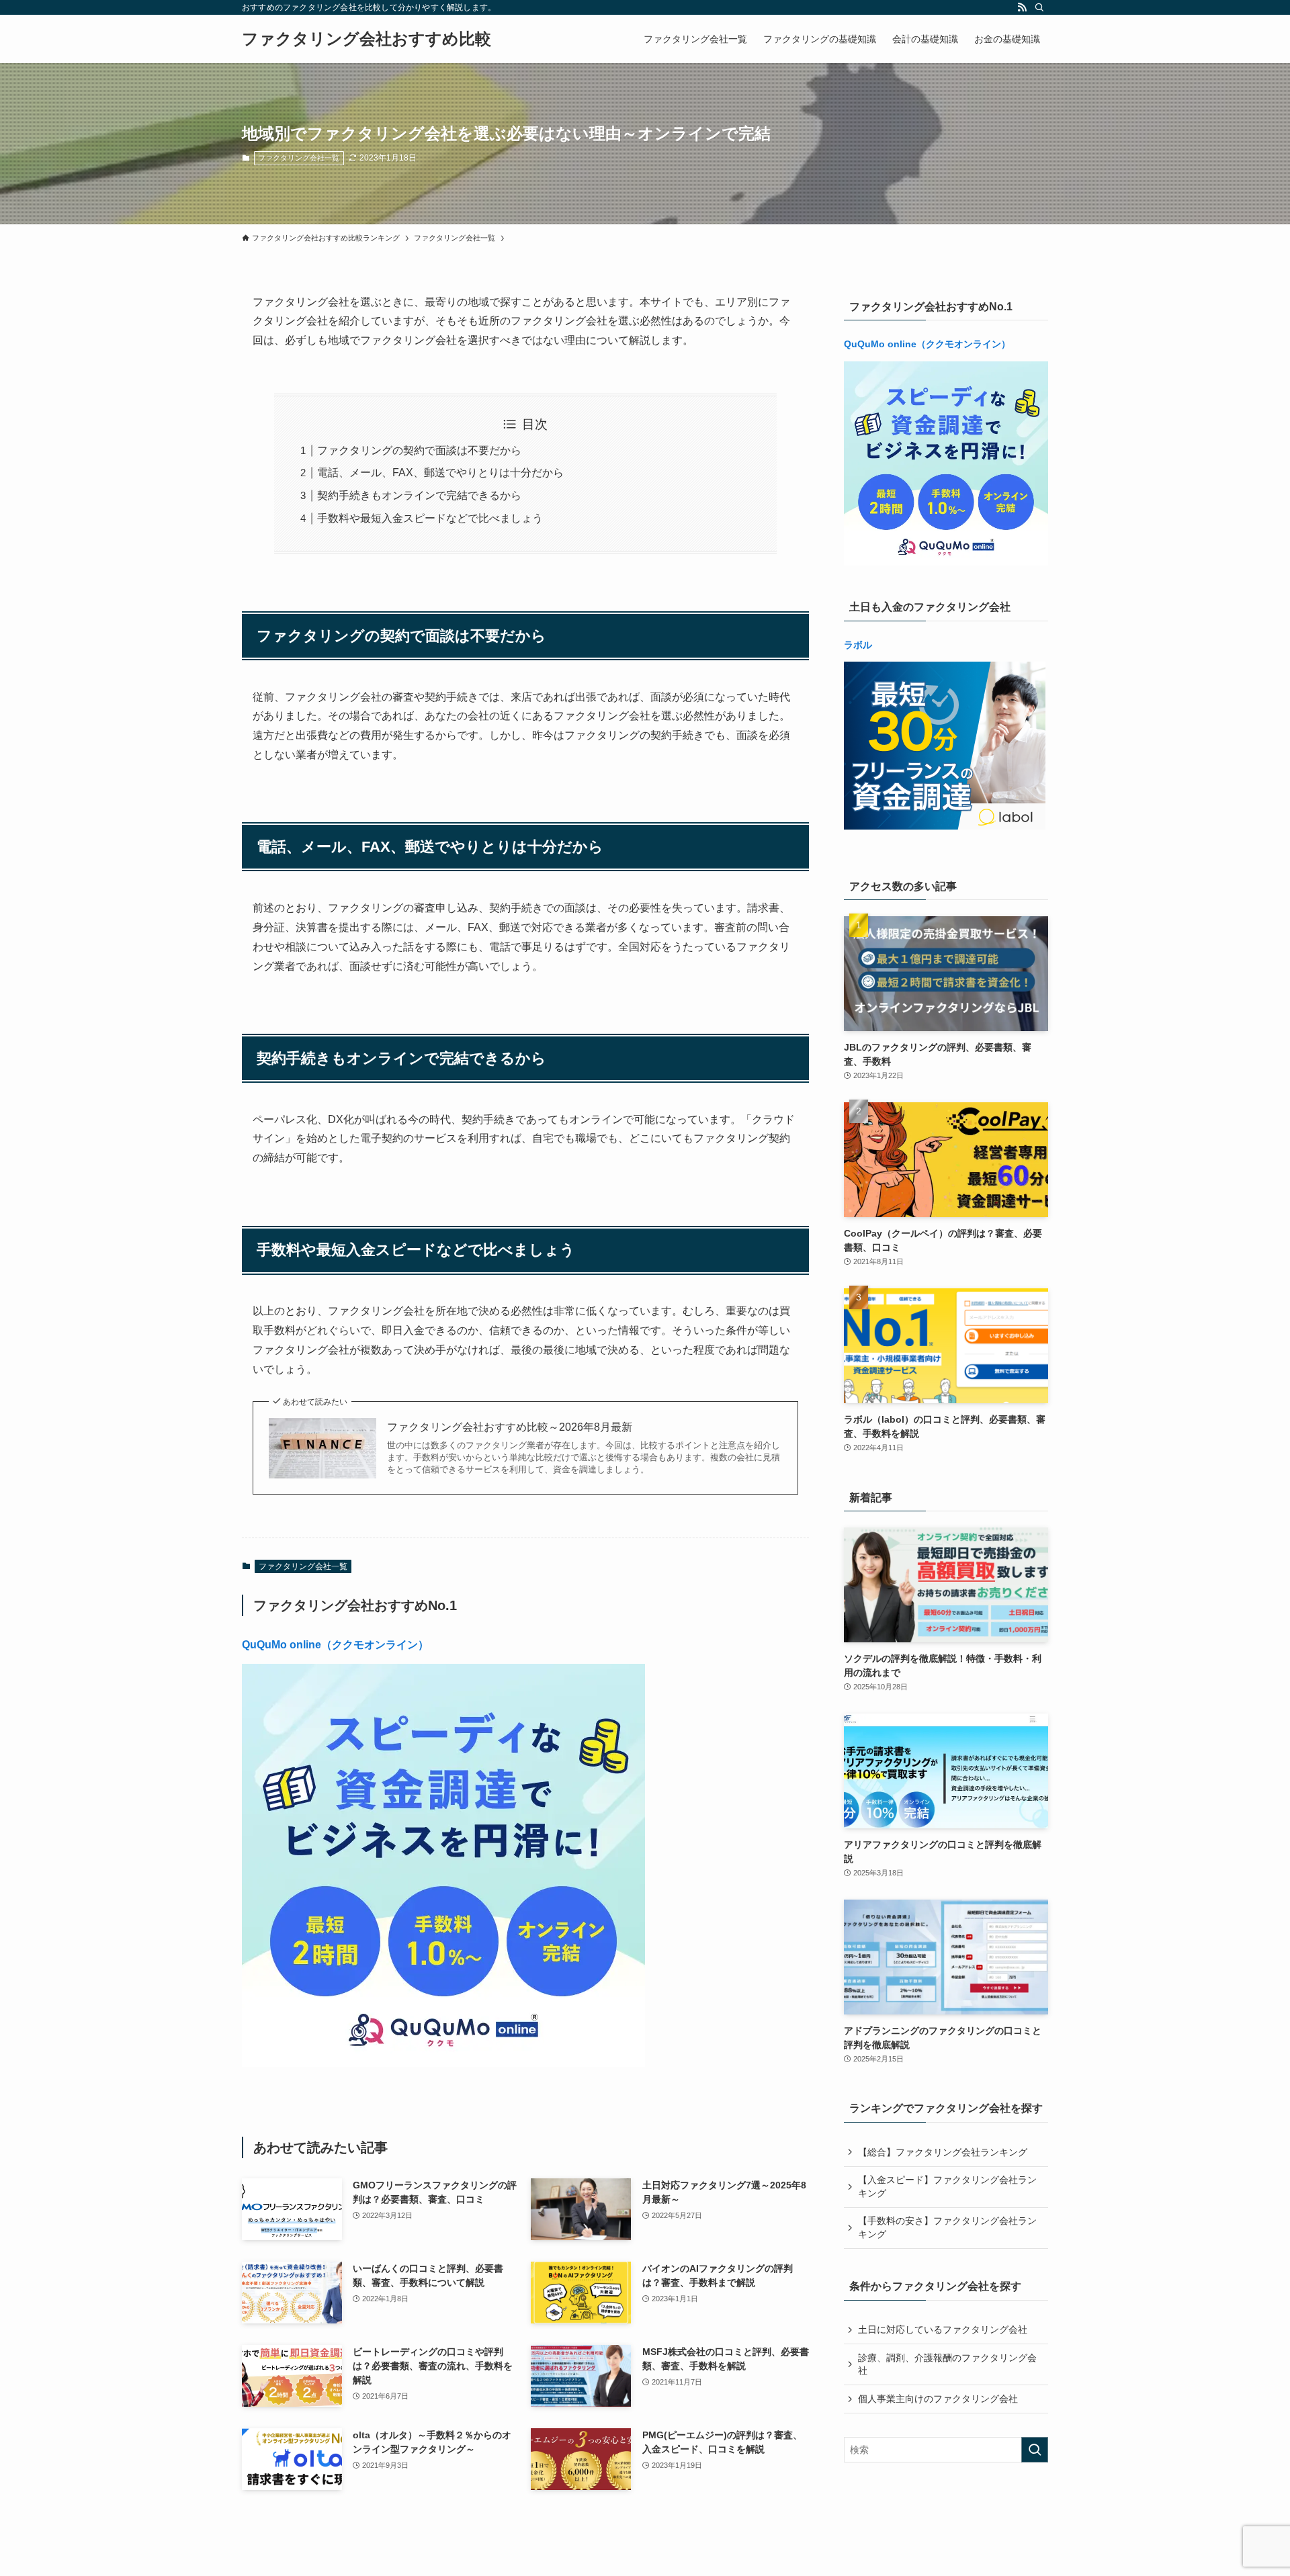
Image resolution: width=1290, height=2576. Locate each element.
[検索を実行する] (1035, 2450)
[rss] (1022, 7)
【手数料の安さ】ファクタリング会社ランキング (947, 2227)
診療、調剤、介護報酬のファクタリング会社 (947, 2364)
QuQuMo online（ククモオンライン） (335, 1645)
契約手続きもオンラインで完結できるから (419, 495)
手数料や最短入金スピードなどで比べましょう (430, 518)
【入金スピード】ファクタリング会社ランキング (947, 2186)
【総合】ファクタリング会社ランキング (943, 2152)
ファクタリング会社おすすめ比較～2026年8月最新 (510, 1427)
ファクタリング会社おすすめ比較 (367, 39)
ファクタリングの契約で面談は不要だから (419, 450)
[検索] (1039, 7)
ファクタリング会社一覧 (299, 158)
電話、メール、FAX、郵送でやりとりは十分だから (440, 473)
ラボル (858, 645)
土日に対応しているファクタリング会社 (943, 2329)
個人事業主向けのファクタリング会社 (938, 2399)
